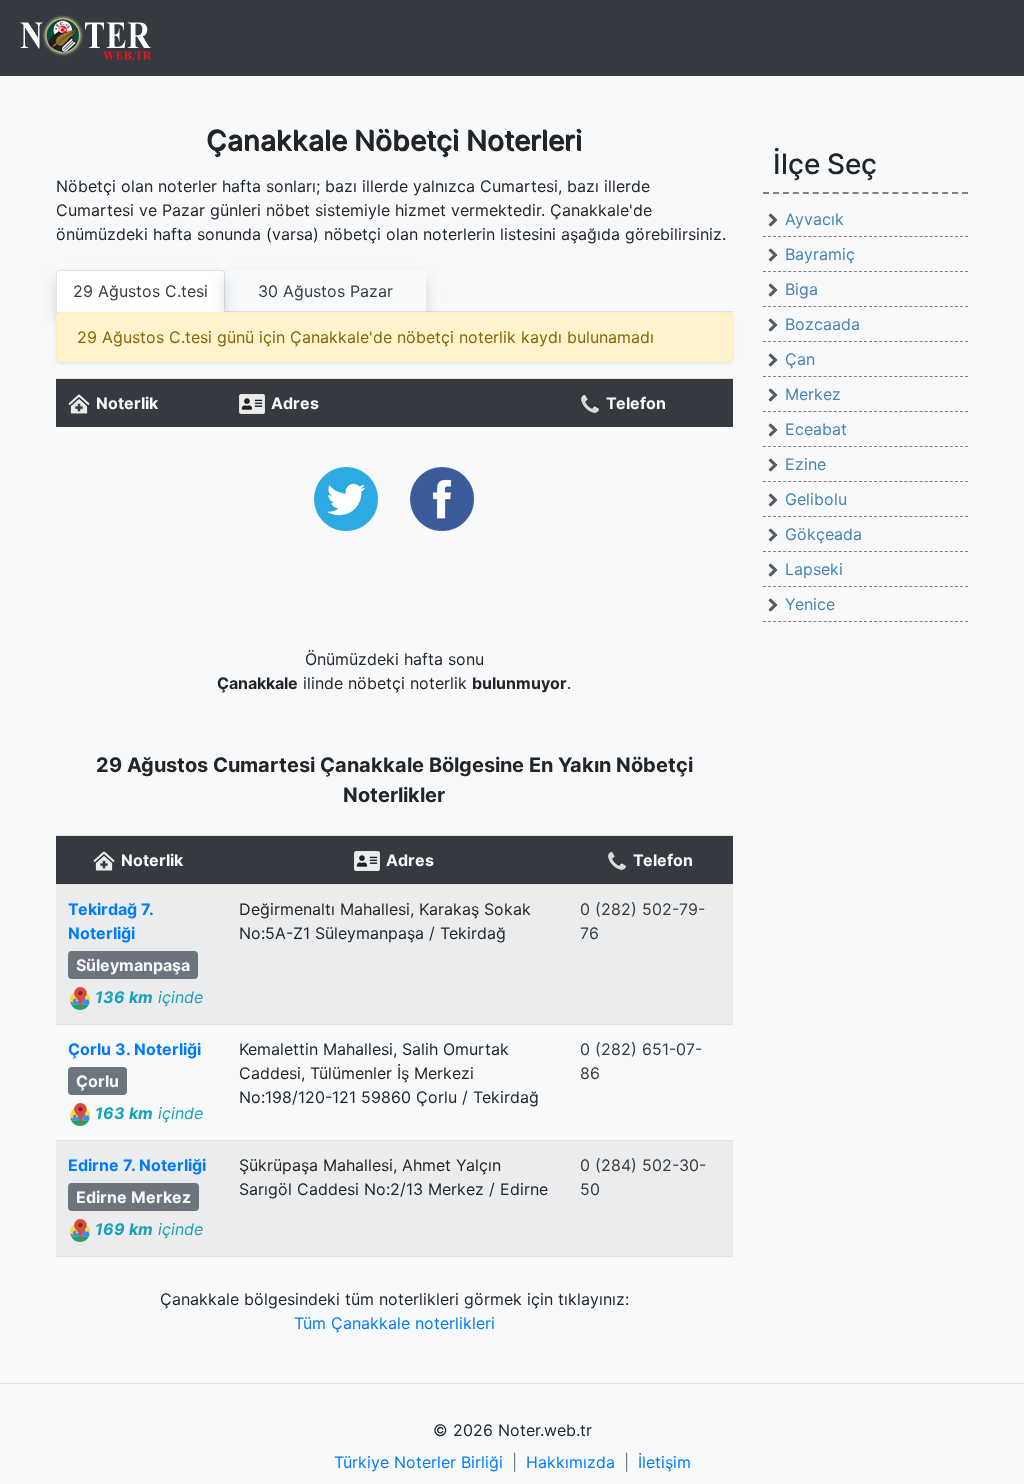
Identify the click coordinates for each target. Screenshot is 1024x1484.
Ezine (805, 464)
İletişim (664, 1462)
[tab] (325, 291)
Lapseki (814, 569)
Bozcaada (822, 324)
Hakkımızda (570, 1462)
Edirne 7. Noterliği (137, 1165)
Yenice (810, 604)
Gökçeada (823, 534)
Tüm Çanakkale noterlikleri (394, 1323)
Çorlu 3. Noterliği (134, 1049)
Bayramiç (820, 254)
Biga (801, 289)
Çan (800, 359)
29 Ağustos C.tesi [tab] (140, 291)
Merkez (813, 394)
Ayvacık (814, 219)
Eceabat (816, 429)
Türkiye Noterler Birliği (418, 1462)
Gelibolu (816, 499)
